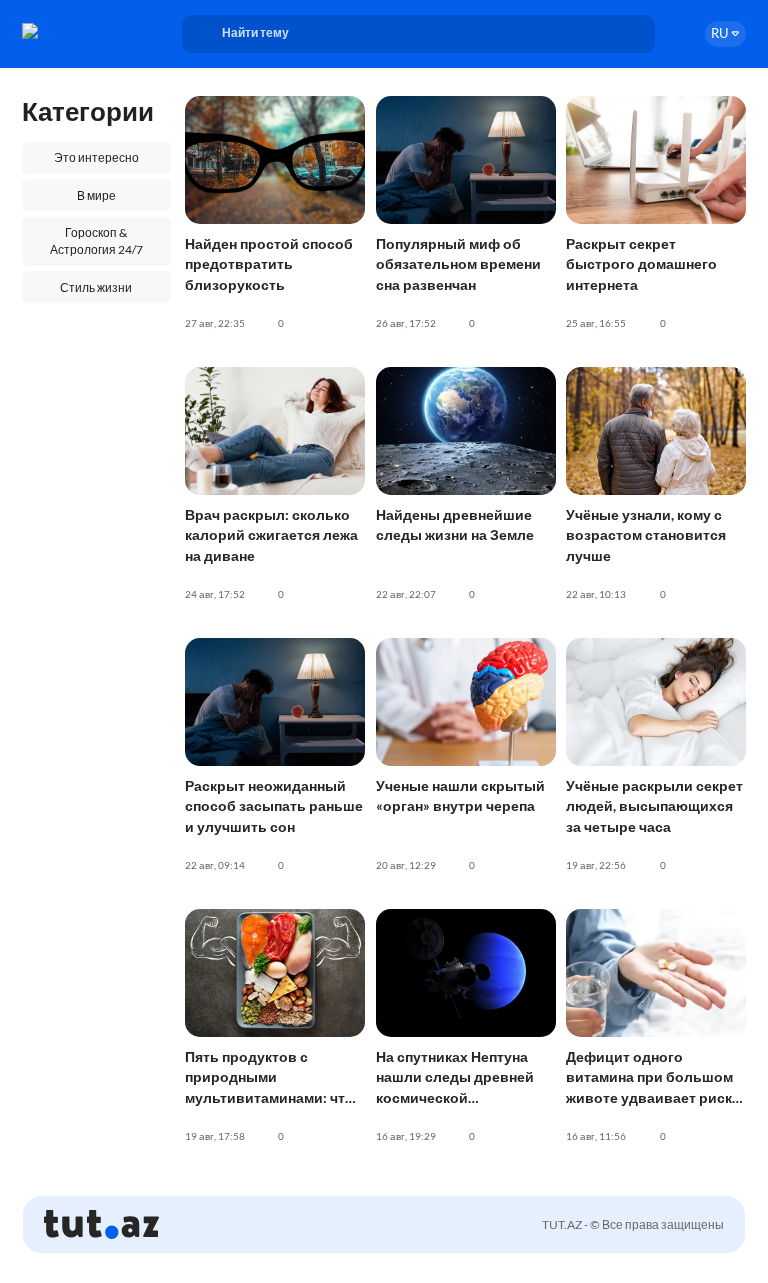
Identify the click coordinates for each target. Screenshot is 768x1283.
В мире (96, 195)
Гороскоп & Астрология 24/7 (96, 241)
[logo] (77, 31)
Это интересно (96, 157)
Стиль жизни (96, 287)
